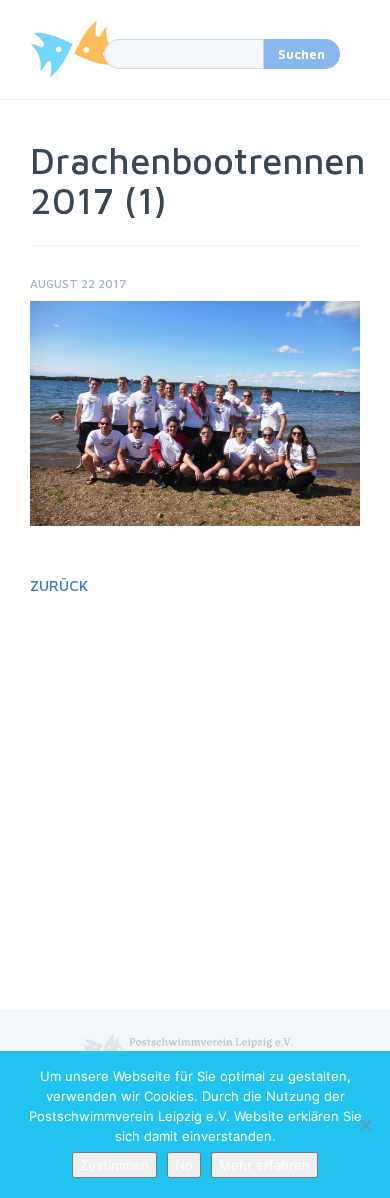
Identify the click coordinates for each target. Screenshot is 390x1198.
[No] (365, 1125)
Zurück (59, 585)
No (184, 1165)
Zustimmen (114, 1165)
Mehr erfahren (264, 1165)
